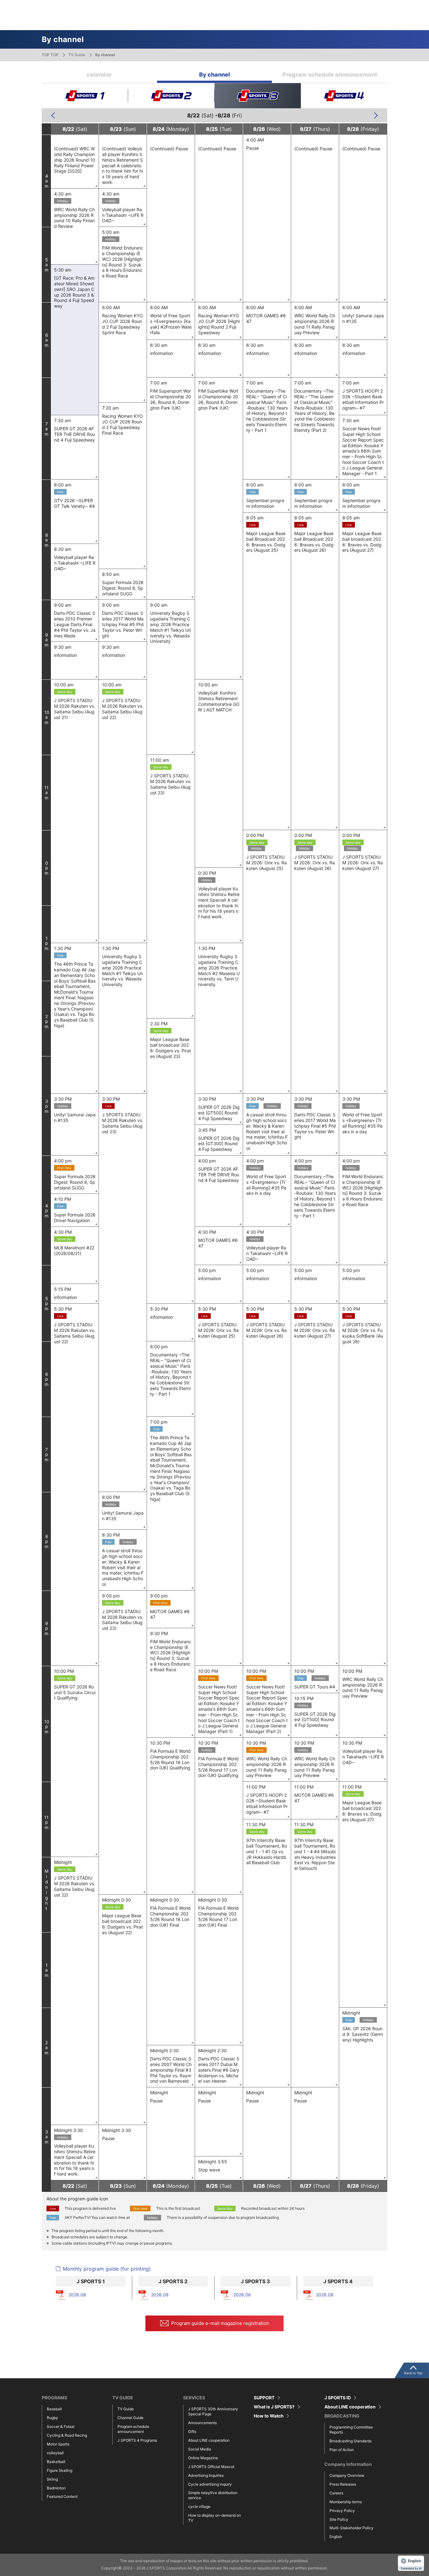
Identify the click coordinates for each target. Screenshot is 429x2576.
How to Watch (269, 2416)
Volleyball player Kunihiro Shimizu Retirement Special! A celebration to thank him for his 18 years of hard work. (219, 903)
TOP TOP (50, 55)
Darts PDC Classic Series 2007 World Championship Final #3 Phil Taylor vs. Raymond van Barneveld (171, 2070)
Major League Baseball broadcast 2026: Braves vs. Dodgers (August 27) (362, 542)
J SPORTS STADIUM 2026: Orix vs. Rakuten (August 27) (363, 863)
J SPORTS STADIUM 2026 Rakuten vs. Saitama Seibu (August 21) (75, 709)
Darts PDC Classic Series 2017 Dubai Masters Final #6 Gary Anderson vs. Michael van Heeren (219, 2070)
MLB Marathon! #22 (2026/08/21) (74, 1250)
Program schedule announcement (330, 75)
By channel (215, 75)
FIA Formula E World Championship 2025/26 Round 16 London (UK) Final (170, 1916)
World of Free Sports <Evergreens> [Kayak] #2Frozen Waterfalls (171, 324)
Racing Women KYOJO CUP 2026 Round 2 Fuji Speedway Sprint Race (122, 324)
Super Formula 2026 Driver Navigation (75, 1218)
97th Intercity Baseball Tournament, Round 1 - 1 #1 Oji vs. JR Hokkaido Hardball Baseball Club (267, 1851)
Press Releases (343, 2484)
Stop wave (209, 2170)
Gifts (192, 2431)
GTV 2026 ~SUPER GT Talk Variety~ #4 (74, 503)
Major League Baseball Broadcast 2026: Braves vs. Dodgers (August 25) (266, 542)
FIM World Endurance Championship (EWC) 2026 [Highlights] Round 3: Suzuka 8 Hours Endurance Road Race (123, 262)
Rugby (52, 2418)
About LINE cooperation (209, 2440)
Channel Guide (130, 2418)
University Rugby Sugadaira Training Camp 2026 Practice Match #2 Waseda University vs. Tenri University (219, 970)
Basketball (56, 2462)
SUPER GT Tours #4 (315, 1687)
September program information (265, 503)
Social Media (200, 2449)
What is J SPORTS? (274, 2407)
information (162, 353)
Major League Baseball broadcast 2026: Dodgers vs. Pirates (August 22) (122, 1924)
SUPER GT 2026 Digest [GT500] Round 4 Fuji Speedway (219, 1113)
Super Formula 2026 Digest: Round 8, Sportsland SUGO (123, 588)
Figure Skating (60, 2470)
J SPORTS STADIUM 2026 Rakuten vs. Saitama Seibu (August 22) (123, 709)
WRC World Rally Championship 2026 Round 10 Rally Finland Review (74, 218)
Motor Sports (58, 2444)
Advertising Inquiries (206, 2475)
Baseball (54, 2409)
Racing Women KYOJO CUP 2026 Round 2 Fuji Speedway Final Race (122, 424)
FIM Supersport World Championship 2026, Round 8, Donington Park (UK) (171, 399)
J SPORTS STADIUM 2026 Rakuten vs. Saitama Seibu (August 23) (171, 784)
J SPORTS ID (338, 2398)
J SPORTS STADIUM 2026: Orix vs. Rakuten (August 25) (266, 863)
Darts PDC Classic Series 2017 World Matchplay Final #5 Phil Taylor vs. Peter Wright (123, 624)
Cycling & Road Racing (67, 2435)
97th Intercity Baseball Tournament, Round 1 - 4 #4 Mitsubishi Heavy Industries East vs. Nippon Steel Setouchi (315, 1854)
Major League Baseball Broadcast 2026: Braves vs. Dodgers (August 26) (314, 542)
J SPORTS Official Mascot (211, 2467)
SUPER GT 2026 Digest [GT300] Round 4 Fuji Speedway (219, 1144)
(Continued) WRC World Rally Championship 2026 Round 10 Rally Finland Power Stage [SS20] (75, 160)
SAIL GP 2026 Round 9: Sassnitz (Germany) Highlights (363, 2034)
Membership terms (346, 2502)
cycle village (199, 2506)
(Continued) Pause (169, 149)
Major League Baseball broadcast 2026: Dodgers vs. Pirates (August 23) (171, 1048)
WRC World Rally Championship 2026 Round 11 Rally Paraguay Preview (315, 324)
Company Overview (347, 2475)
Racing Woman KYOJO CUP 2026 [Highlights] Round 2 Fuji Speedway (219, 324)
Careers (336, 2493)
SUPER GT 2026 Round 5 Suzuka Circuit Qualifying (75, 1692)
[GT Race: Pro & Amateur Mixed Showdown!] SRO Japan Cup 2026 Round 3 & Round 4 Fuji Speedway (74, 292)
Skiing (52, 2479)
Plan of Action (342, 2450)
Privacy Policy (342, 2511)
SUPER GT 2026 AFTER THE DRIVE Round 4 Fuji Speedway (74, 434)
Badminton (56, 2488)
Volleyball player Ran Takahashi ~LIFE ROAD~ (123, 215)
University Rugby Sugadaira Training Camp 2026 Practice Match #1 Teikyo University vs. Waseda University (171, 627)
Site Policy (339, 2519)
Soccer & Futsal (61, 2426)
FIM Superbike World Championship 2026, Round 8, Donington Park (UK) (218, 399)
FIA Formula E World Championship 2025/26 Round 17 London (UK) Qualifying (218, 1767)
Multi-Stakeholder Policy (351, 2528)
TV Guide (77, 55)
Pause (253, 148)
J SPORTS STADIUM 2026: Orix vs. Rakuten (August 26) (315, 863)
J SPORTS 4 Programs (137, 2440)
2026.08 (77, 2295)
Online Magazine (203, 2458)
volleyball (55, 2453)
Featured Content (62, 2496)
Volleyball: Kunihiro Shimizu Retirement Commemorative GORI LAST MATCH (219, 701)
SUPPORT (264, 2398)
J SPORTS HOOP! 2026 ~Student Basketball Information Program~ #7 (363, 399)
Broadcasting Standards (350, 2441)
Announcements (202, 2423)
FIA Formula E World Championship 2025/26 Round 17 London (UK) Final (218, 1916)
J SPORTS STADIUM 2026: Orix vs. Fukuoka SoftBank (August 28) (363, 1333)
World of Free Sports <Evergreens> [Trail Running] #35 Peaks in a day (362, 1123)
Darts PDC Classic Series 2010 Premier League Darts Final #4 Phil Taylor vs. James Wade (75, 624)
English (336, 2537)
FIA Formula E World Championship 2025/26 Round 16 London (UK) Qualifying (170, 1759)
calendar (99, 75)
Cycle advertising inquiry (210, 2484)
